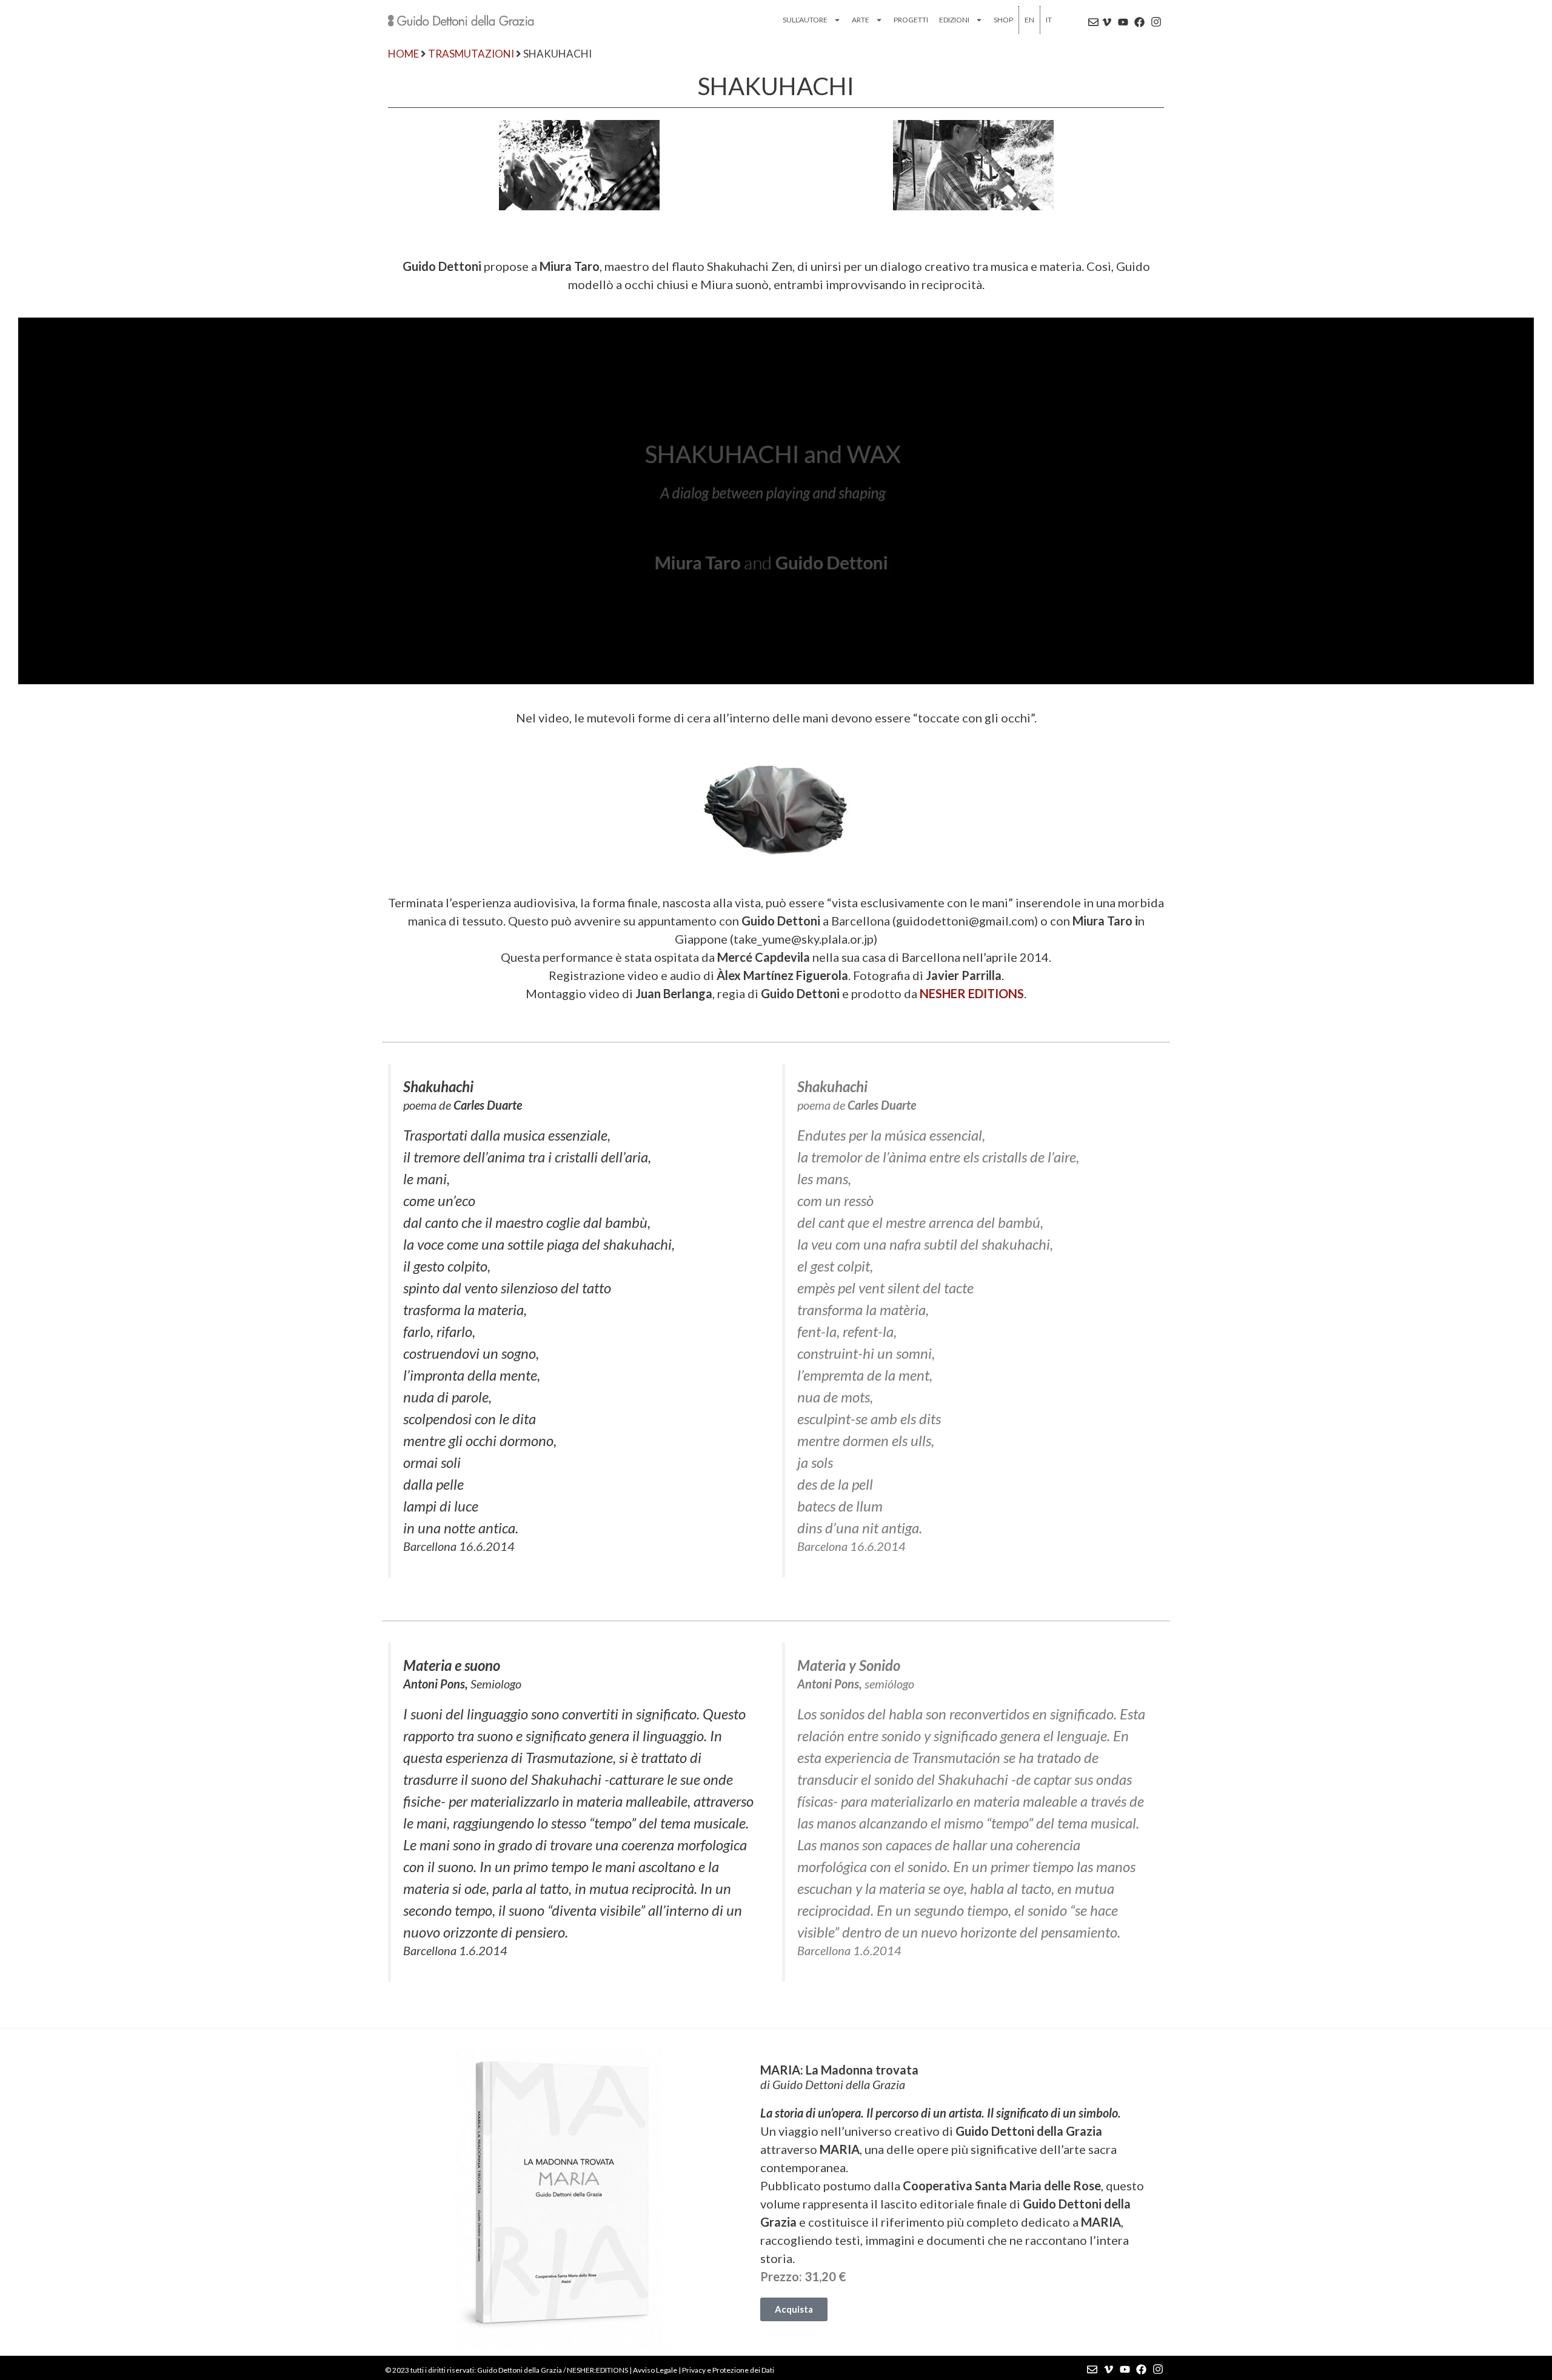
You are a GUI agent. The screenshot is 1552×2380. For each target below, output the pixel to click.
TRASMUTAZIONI (471, 54)
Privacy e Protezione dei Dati (728, 2370)
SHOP (1003, 20)
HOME (403, 54)
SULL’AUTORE (805, 20)
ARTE (861, 20)
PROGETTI (911, 20)
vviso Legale (657, 2370)
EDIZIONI (954, 20)
